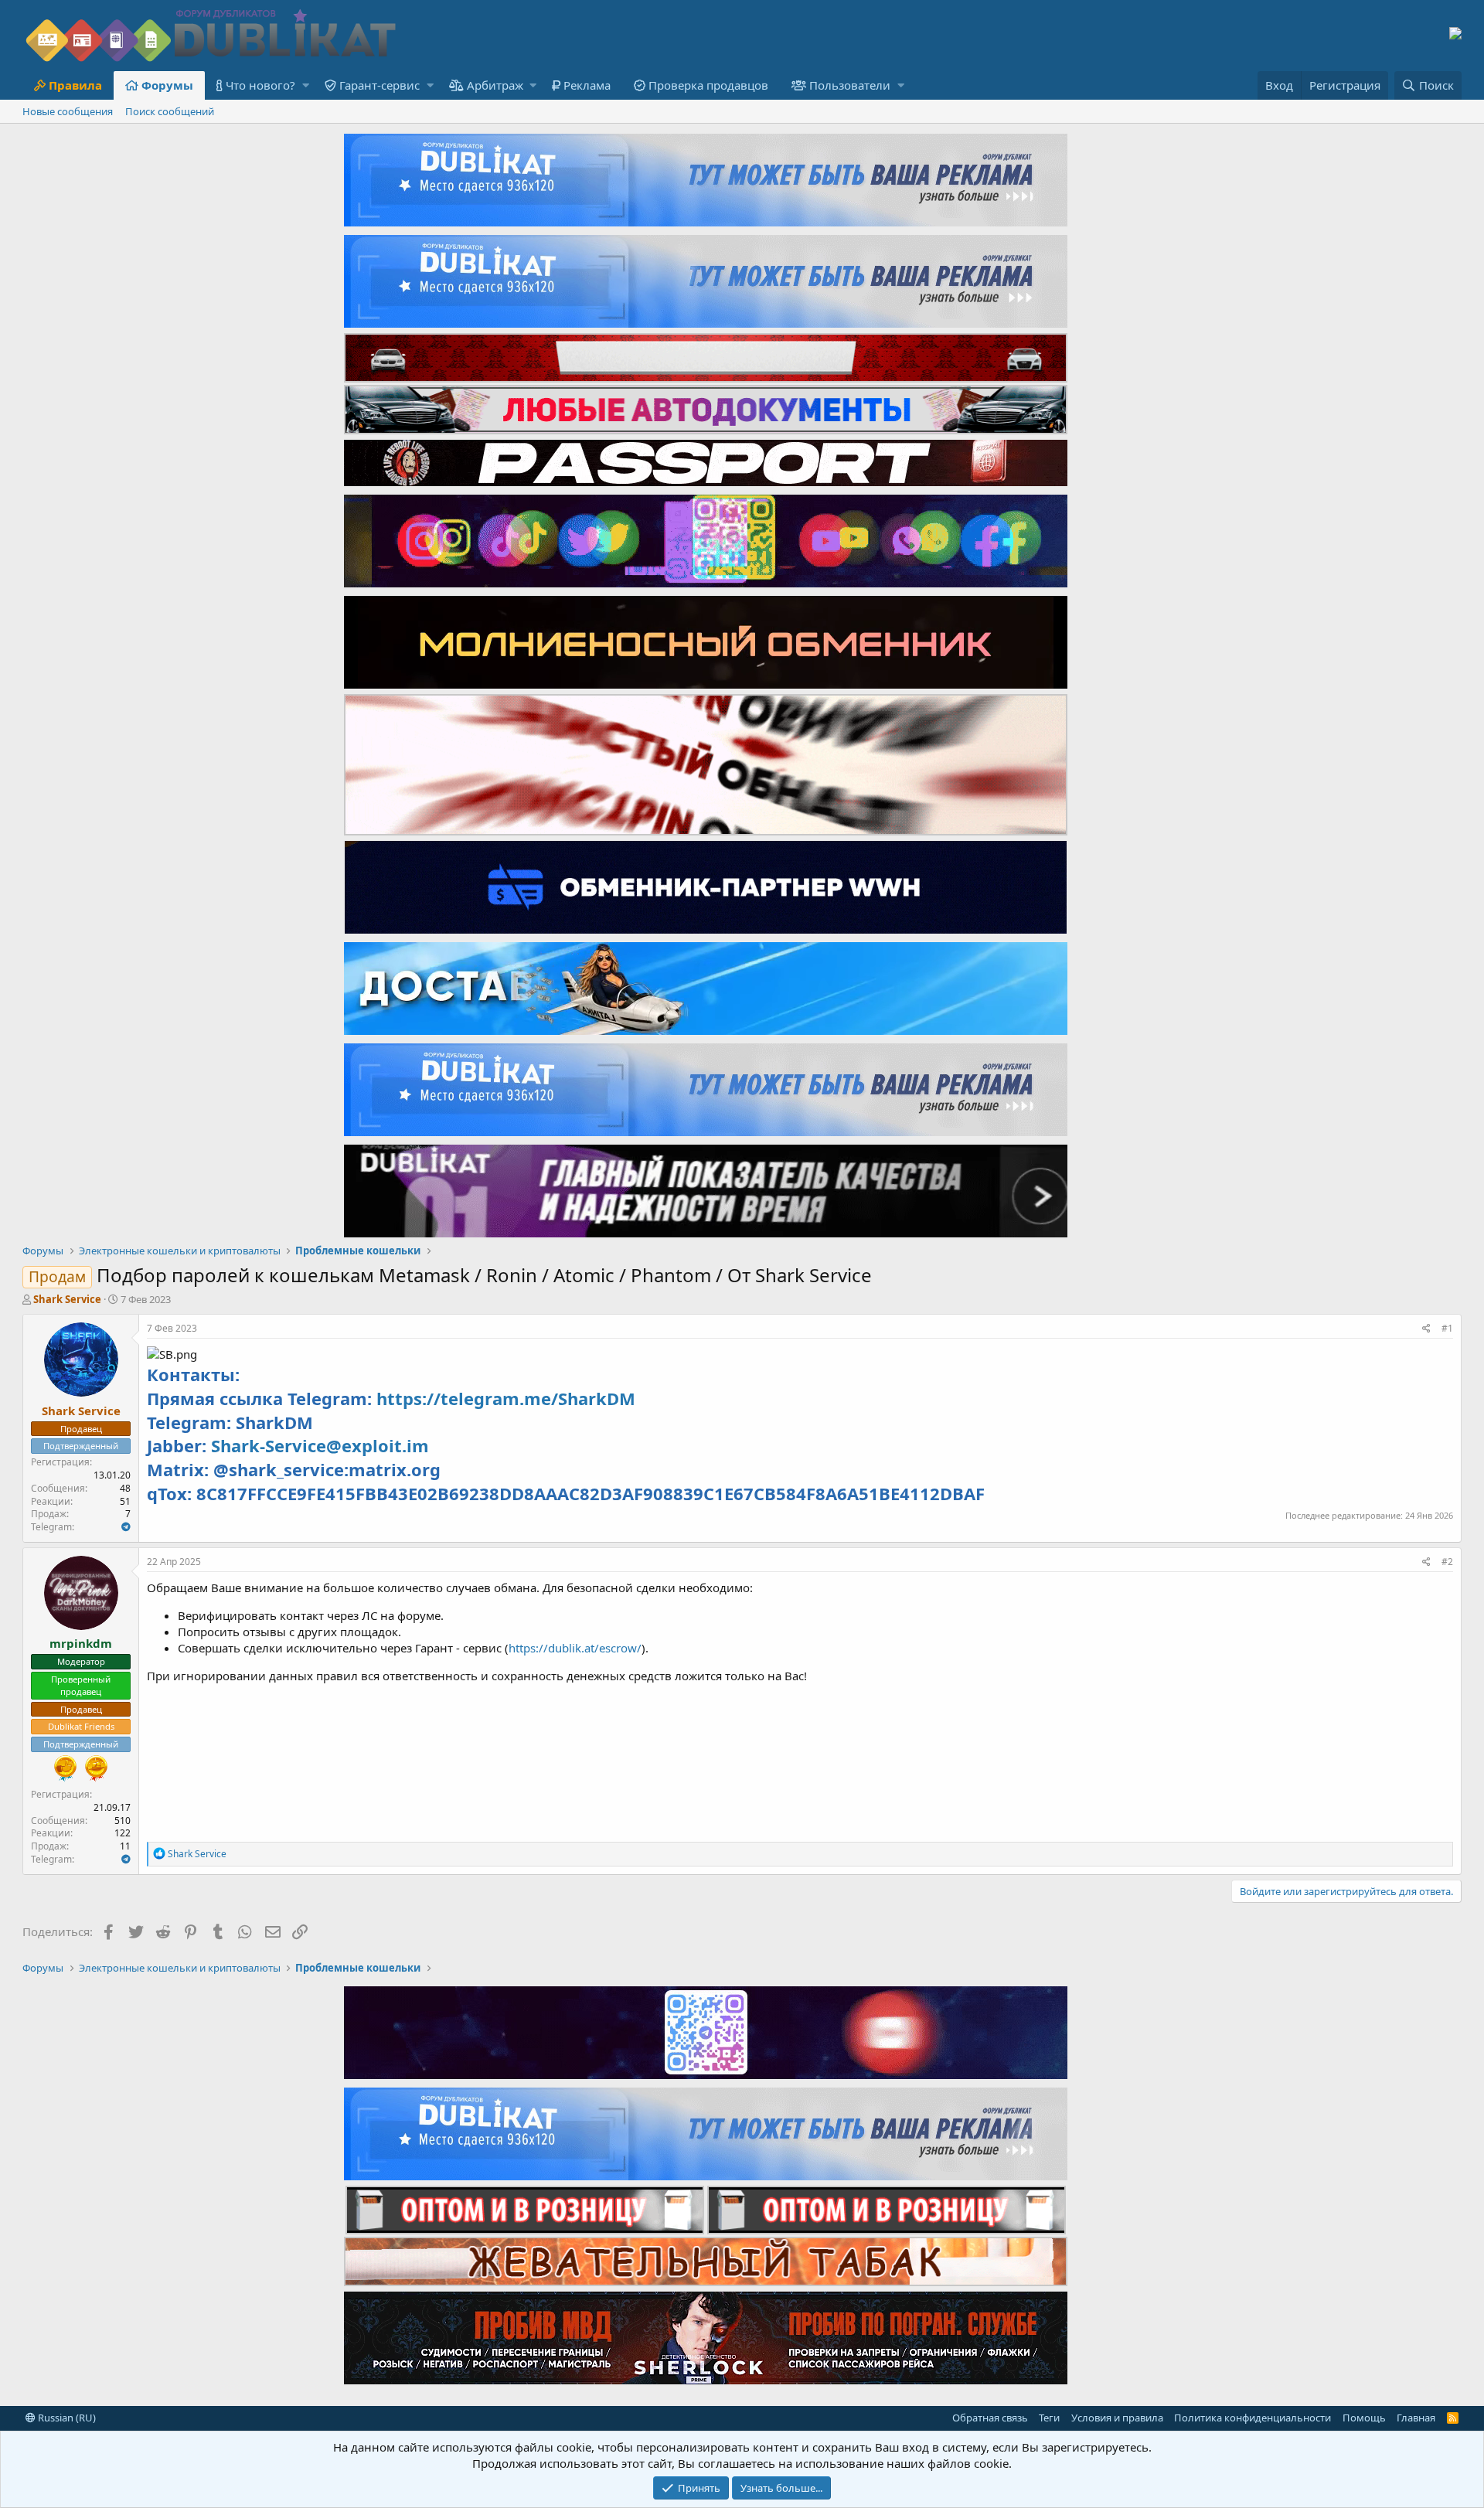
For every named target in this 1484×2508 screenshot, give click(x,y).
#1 (1447, 1328)
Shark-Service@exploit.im (320, 1445)
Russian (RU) (66, 2418)
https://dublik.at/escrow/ (575, 1648)
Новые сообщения (68, 111)
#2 (1447, 1562)
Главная (1416, 2418)
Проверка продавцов (708, 85)
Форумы (167, 85)
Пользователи (850, 85)
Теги (1049, 2418)
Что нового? (260, 85)
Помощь (1364, 2418)
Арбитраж (495, 85)
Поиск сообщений (170, 111)
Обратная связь (990, 2418)
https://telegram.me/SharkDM (506, 1398)
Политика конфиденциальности (1253, 2418)
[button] (306, 85)
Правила (75, 85)
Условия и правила (1117, 2418)
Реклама (587, 85)
